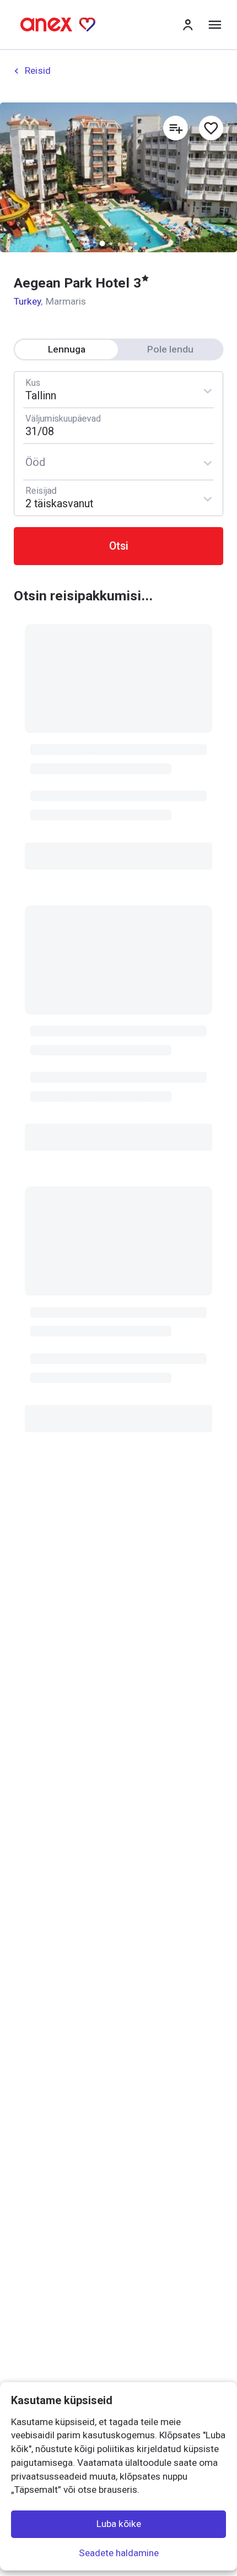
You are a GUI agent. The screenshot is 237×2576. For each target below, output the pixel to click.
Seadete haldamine (119, 2552)
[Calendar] (118, 426)
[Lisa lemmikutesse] (211, 128)
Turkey (27, 301)
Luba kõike (119, 2524)
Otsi (119, 546)
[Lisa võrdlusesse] (176, 128)
